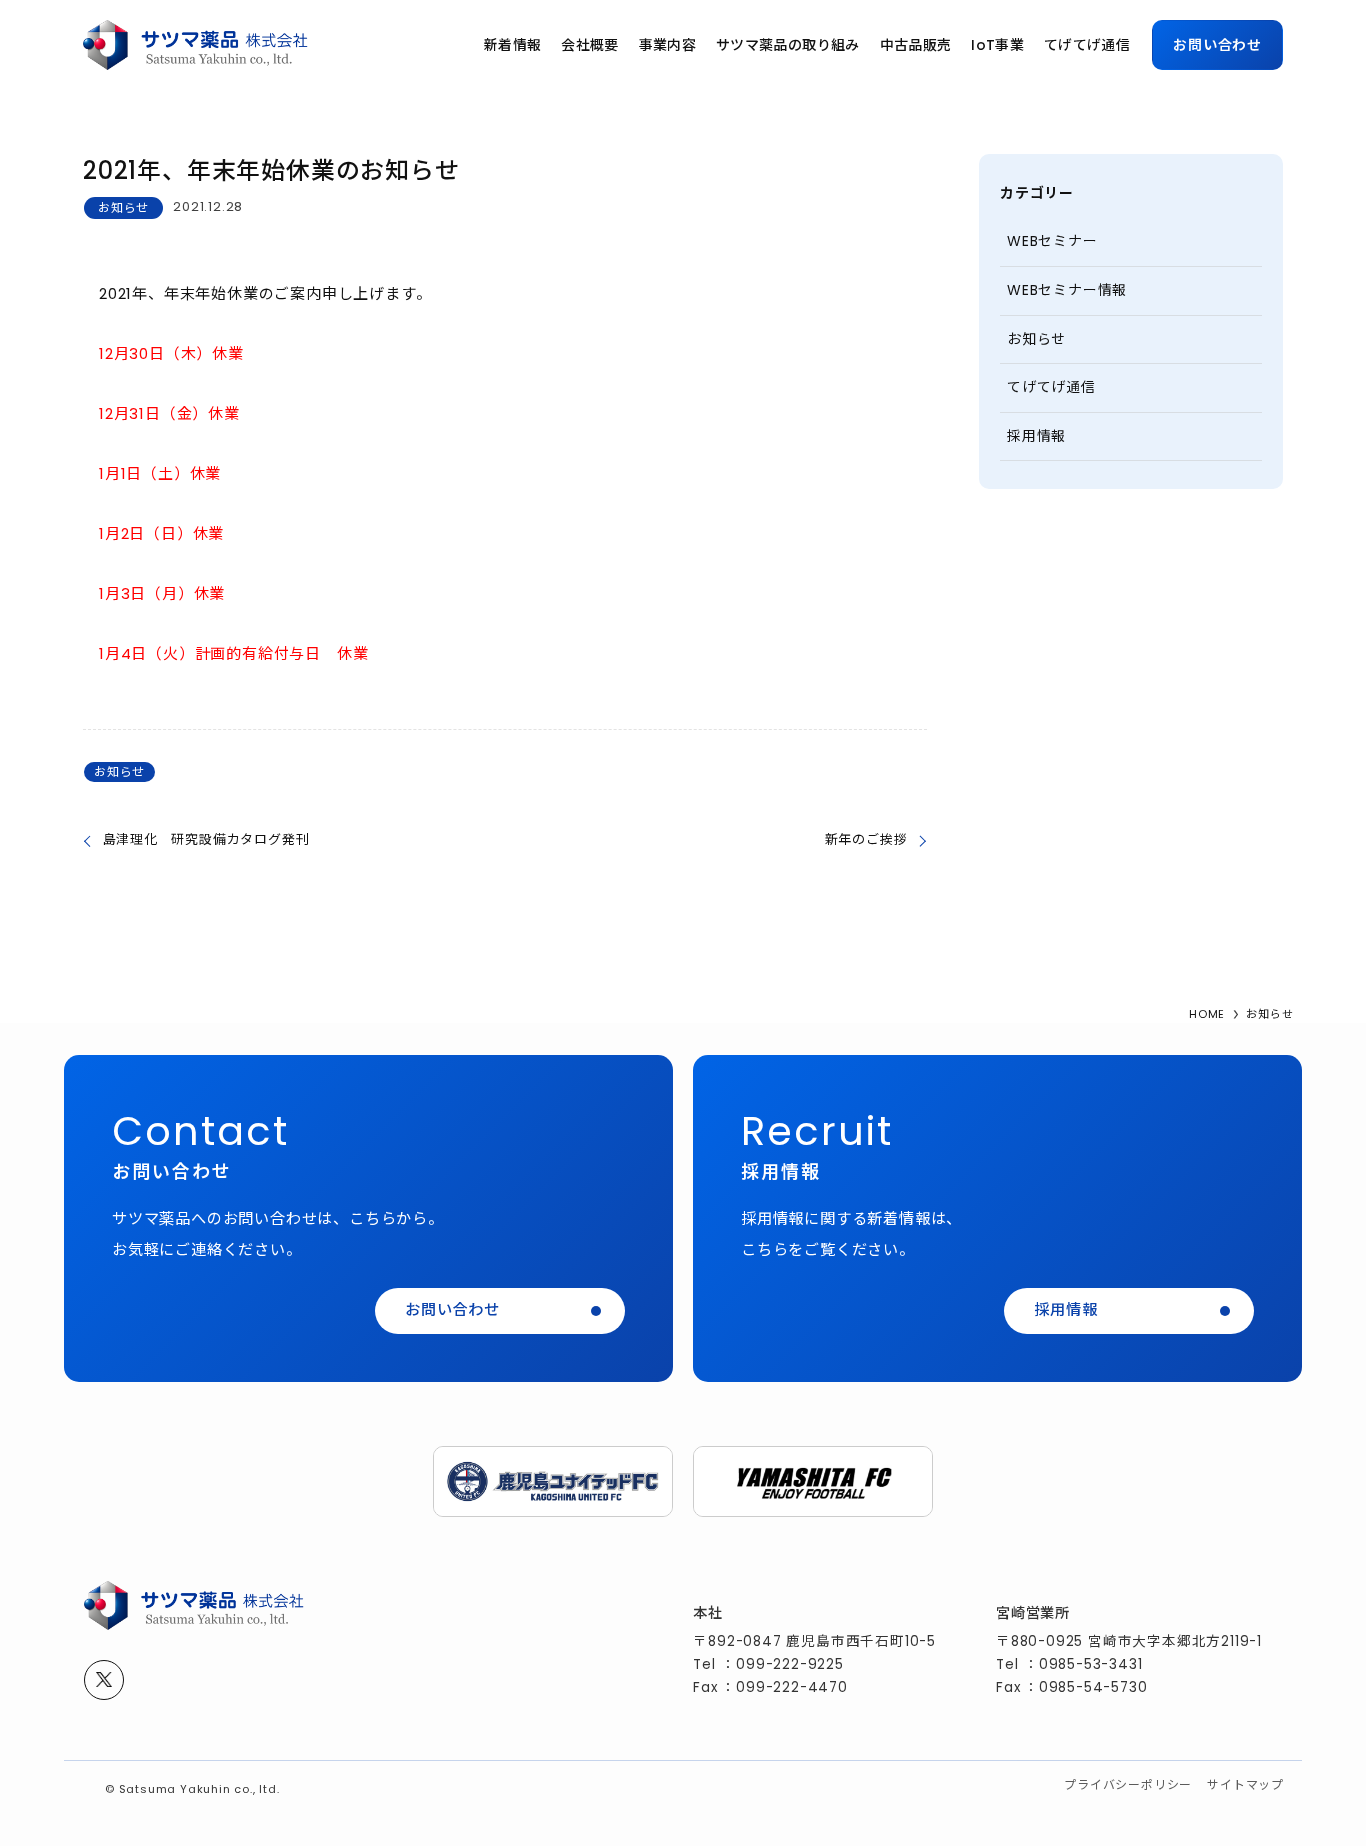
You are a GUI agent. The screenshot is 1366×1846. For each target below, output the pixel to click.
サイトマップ (1245, 1784)
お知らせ (123, 207)
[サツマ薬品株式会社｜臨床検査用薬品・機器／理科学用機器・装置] (195, 45)
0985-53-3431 (1091, 1664)
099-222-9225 (790, 1664)
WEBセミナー (1052, 241)
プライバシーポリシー (1128, 1784)
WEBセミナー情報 (1067, 290)
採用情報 (1036, 436)
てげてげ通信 (1051, 387)
